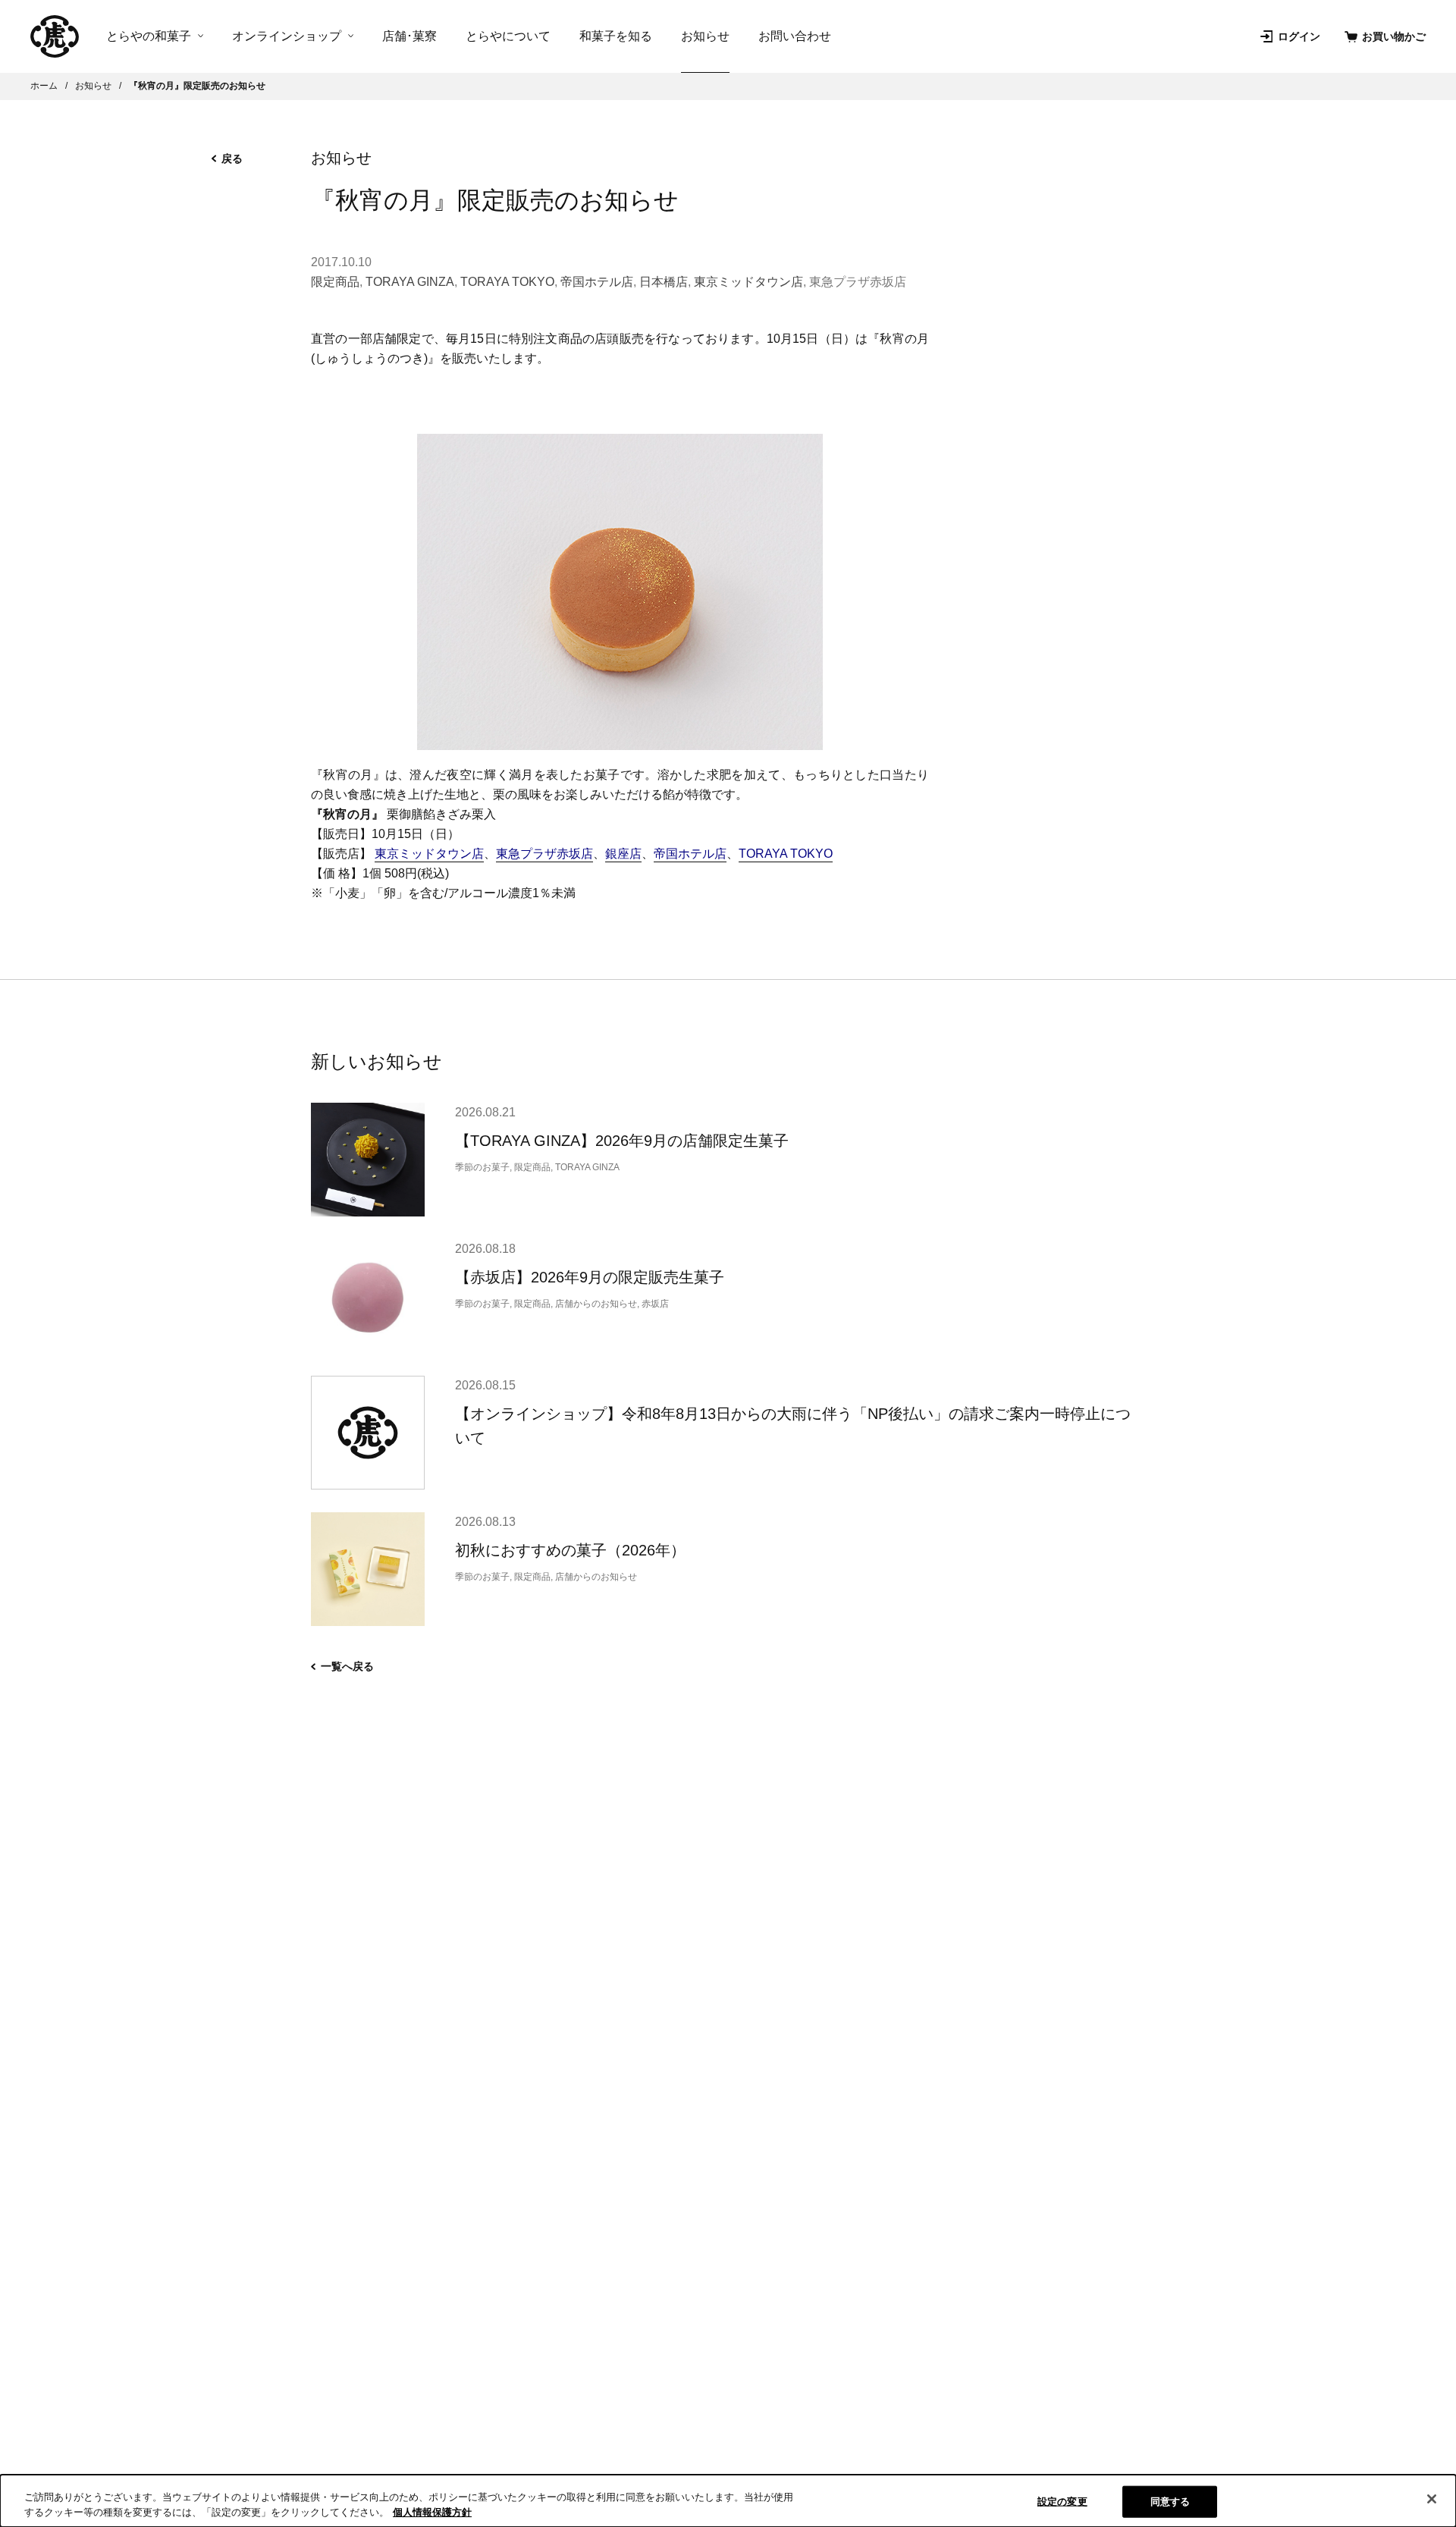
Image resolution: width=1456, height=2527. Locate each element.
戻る (232, 159)
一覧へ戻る (347, 1666)
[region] (728, 2501)
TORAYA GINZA (410, 282)
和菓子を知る (616, 36)
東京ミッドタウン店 (748, 282)
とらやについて (508, 36)
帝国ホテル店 (597, 282)
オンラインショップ (287, 36)
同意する (1170, 2502)
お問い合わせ (795, 36)
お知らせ (705, 36)
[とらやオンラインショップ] (55, 36)
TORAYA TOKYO (507, 282)
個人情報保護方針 (432, 2511)
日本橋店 (664, 282)
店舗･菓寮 (409, 36)
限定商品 (335, 282)
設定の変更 (1062, 2502)
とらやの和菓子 (149, 36)
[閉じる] (1432, 2499)
